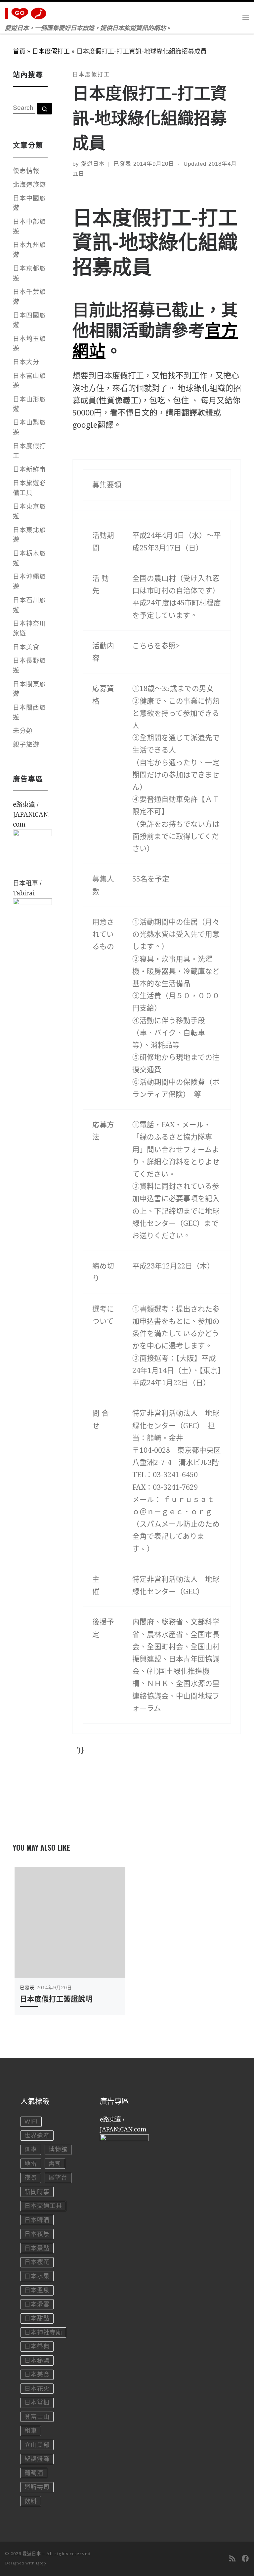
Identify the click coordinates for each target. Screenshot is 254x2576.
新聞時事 (37, 2192)
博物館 (58, 2150)
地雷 (31, 2164)
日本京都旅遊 (29, 273)
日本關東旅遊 (29, 689)
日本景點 (37, 2248)
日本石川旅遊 (29, 605)
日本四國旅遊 (29, 320)
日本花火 (37, 2389)
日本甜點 (37, 2318)
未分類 (23, 731)
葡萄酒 (34, 2473)
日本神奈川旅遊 (29, 628)
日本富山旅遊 (29, 381)
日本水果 (37, 2276)
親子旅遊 (26, 745)
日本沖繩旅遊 (29, 581)
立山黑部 (37, 2445)
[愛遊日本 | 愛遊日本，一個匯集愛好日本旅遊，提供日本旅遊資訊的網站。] (27, 12)
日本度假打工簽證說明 (56, 1998)
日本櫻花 (37, 2262)
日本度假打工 (51, 51)
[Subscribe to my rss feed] (232, 2559)
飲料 (31, 2501)
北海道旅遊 (29, 185)
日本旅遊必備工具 (29, 488)
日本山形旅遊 (29, 404)
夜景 (31, 2178)
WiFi (31, 2122)
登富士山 (37, 2417)
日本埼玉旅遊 (29, 344)
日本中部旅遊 (29, 227)
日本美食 (26, 647)
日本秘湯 (37, 2361)
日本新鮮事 (29, 470)
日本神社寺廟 (43, 2333)
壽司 (55, 2164)
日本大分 (26, 362)
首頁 (19, 51)
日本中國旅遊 (29, 203)
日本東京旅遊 (29, 511)
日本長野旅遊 (29, 665)
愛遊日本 (93, 164)
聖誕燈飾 (37, 2459)
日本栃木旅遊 (29, 558)
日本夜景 (37, 2234)
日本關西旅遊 (29, 712)
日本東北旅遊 (29, 535)
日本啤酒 (37, 2220)
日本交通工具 (43, 2206)
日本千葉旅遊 (29, 297)
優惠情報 (26, 171)
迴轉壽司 (37, 2487)
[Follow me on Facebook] (245, 2559)
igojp (41, 2563)
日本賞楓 (37, 2403)
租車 (31, 2431)
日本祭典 (37, 2346)
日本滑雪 (37, 2304)
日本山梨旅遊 (29, 427)
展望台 (58, 2178)
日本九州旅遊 (29, 250)
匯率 (31, 2150)
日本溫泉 (37, 2290)
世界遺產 (37, 2136)
